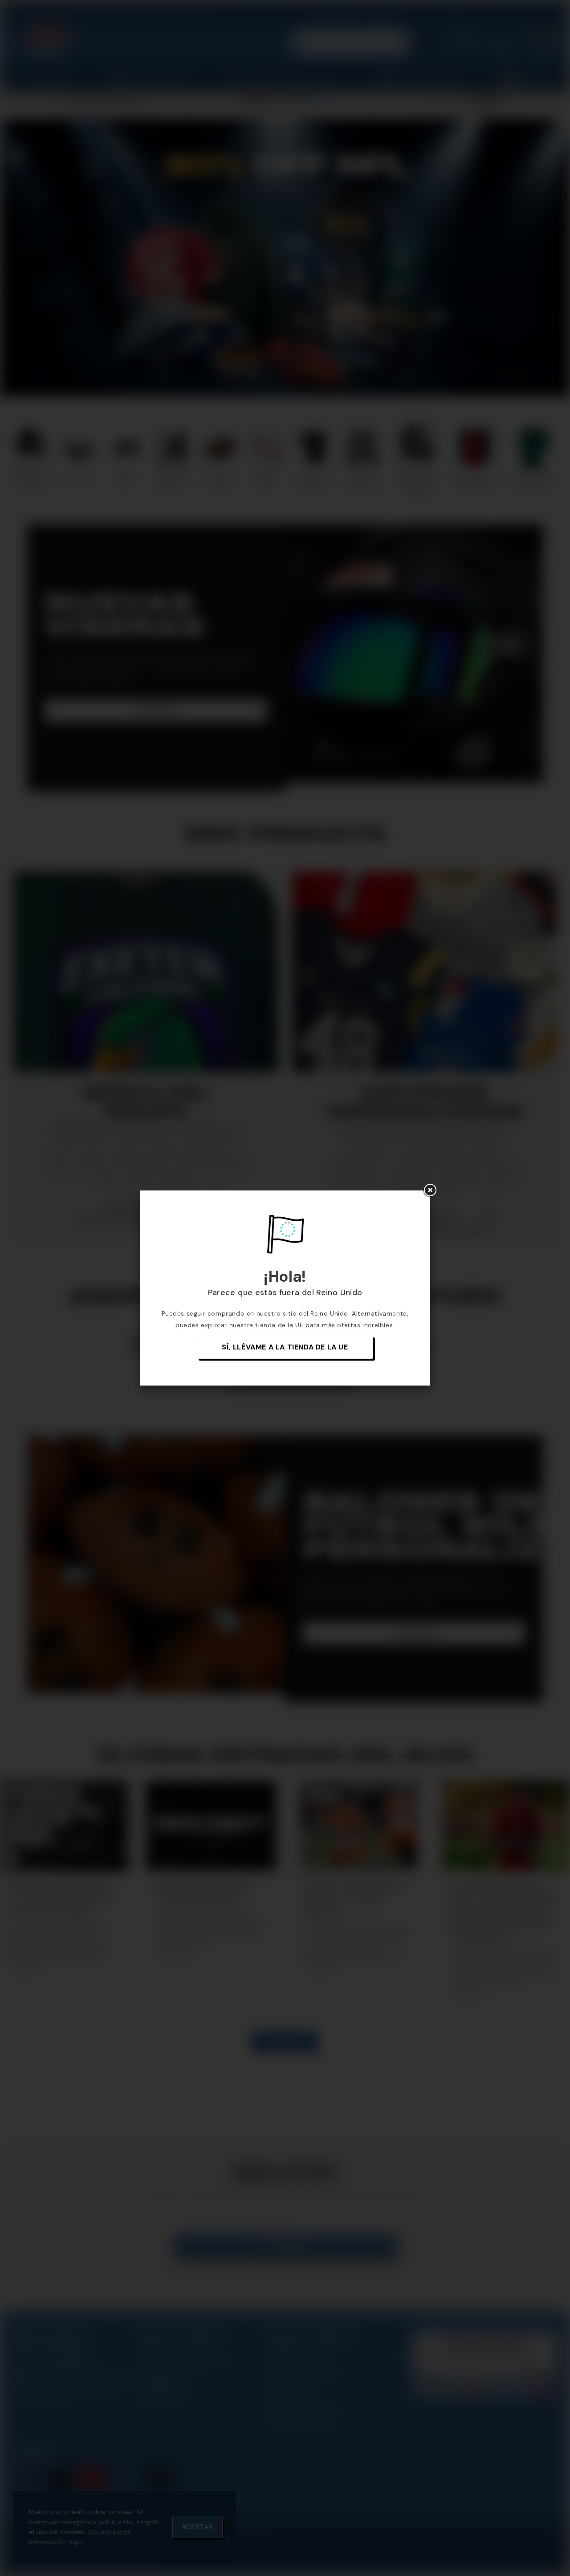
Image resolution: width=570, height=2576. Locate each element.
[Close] (430, 1190)
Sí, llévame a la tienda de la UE (285, 1347)
